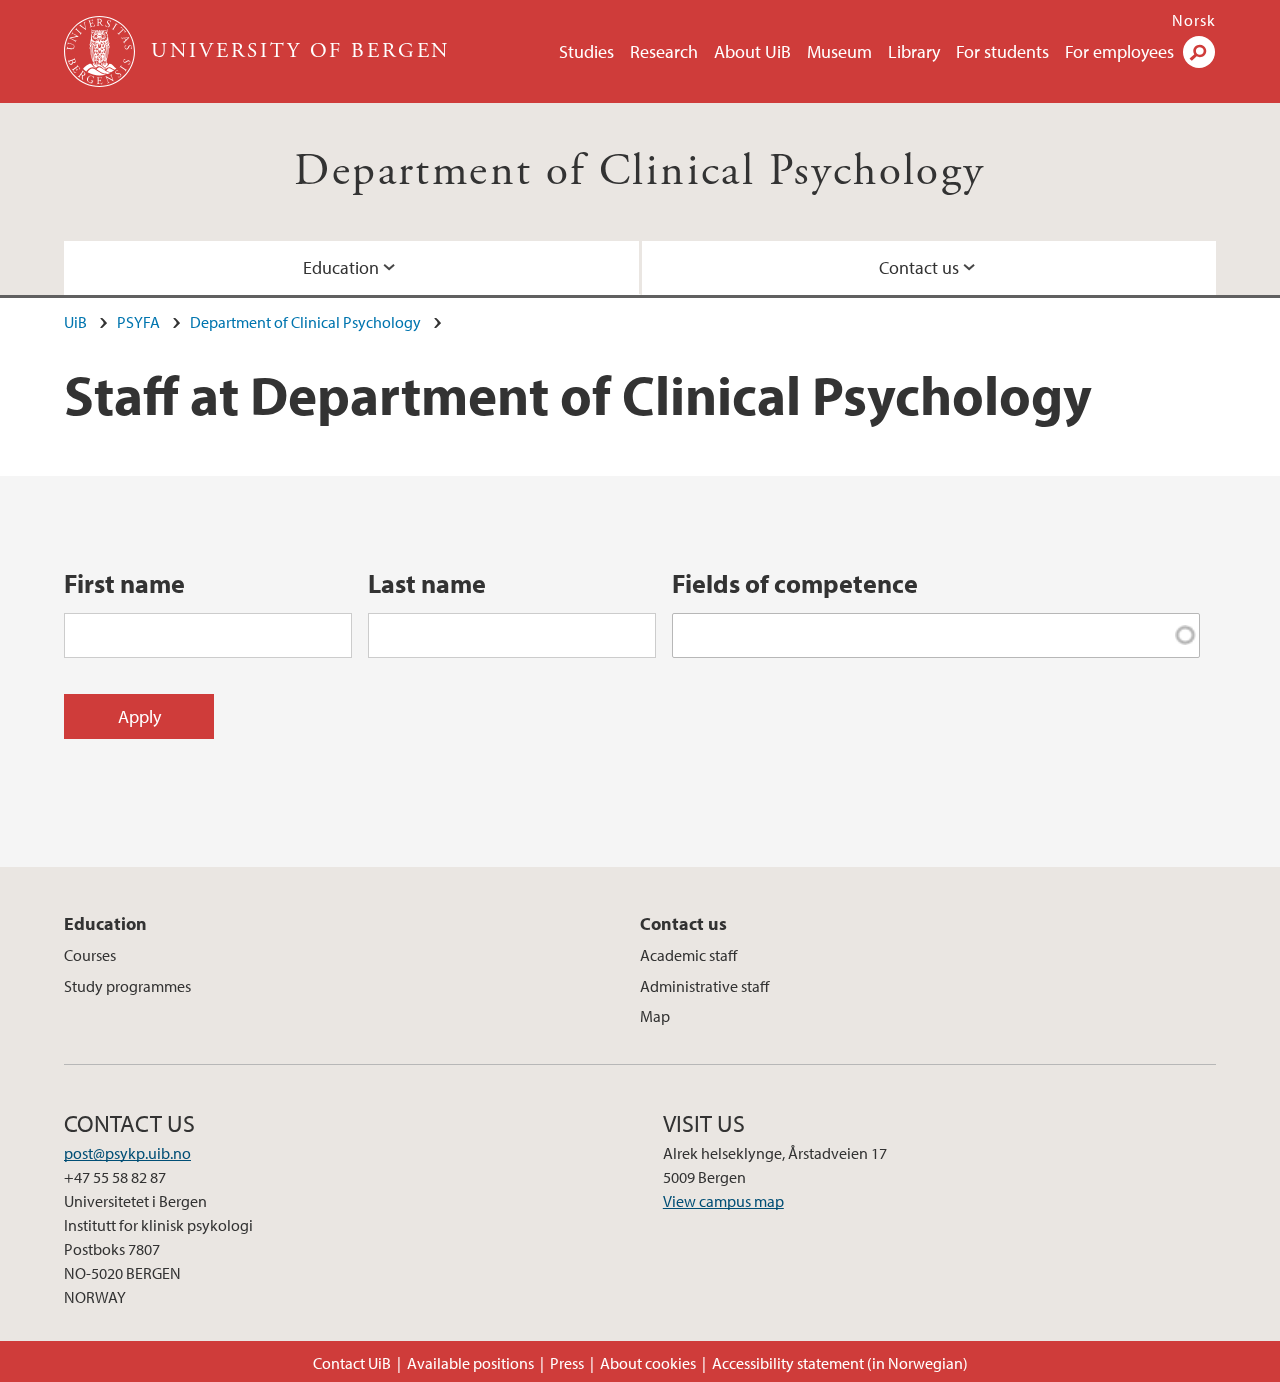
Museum (839, 51)
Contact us (919, 267)
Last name (427, 583)
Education (341, 267)
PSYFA (138, 322)
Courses (90, 955)
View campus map (723, 1201)
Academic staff (688, 955)
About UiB (752, 51)
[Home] (101, 51)
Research (664, 51)
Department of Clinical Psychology (639, 171)
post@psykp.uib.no (127, 1153)
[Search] (1199, 52)
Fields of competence (795, 583)
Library (914, 51)
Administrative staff (704, 986)
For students (1002, 51)
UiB (75, 322)
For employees (1119, 51)
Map (655, 1016)
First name (124, 583)
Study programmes (127, 986)
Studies (586, 51)
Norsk (1194, 20)
